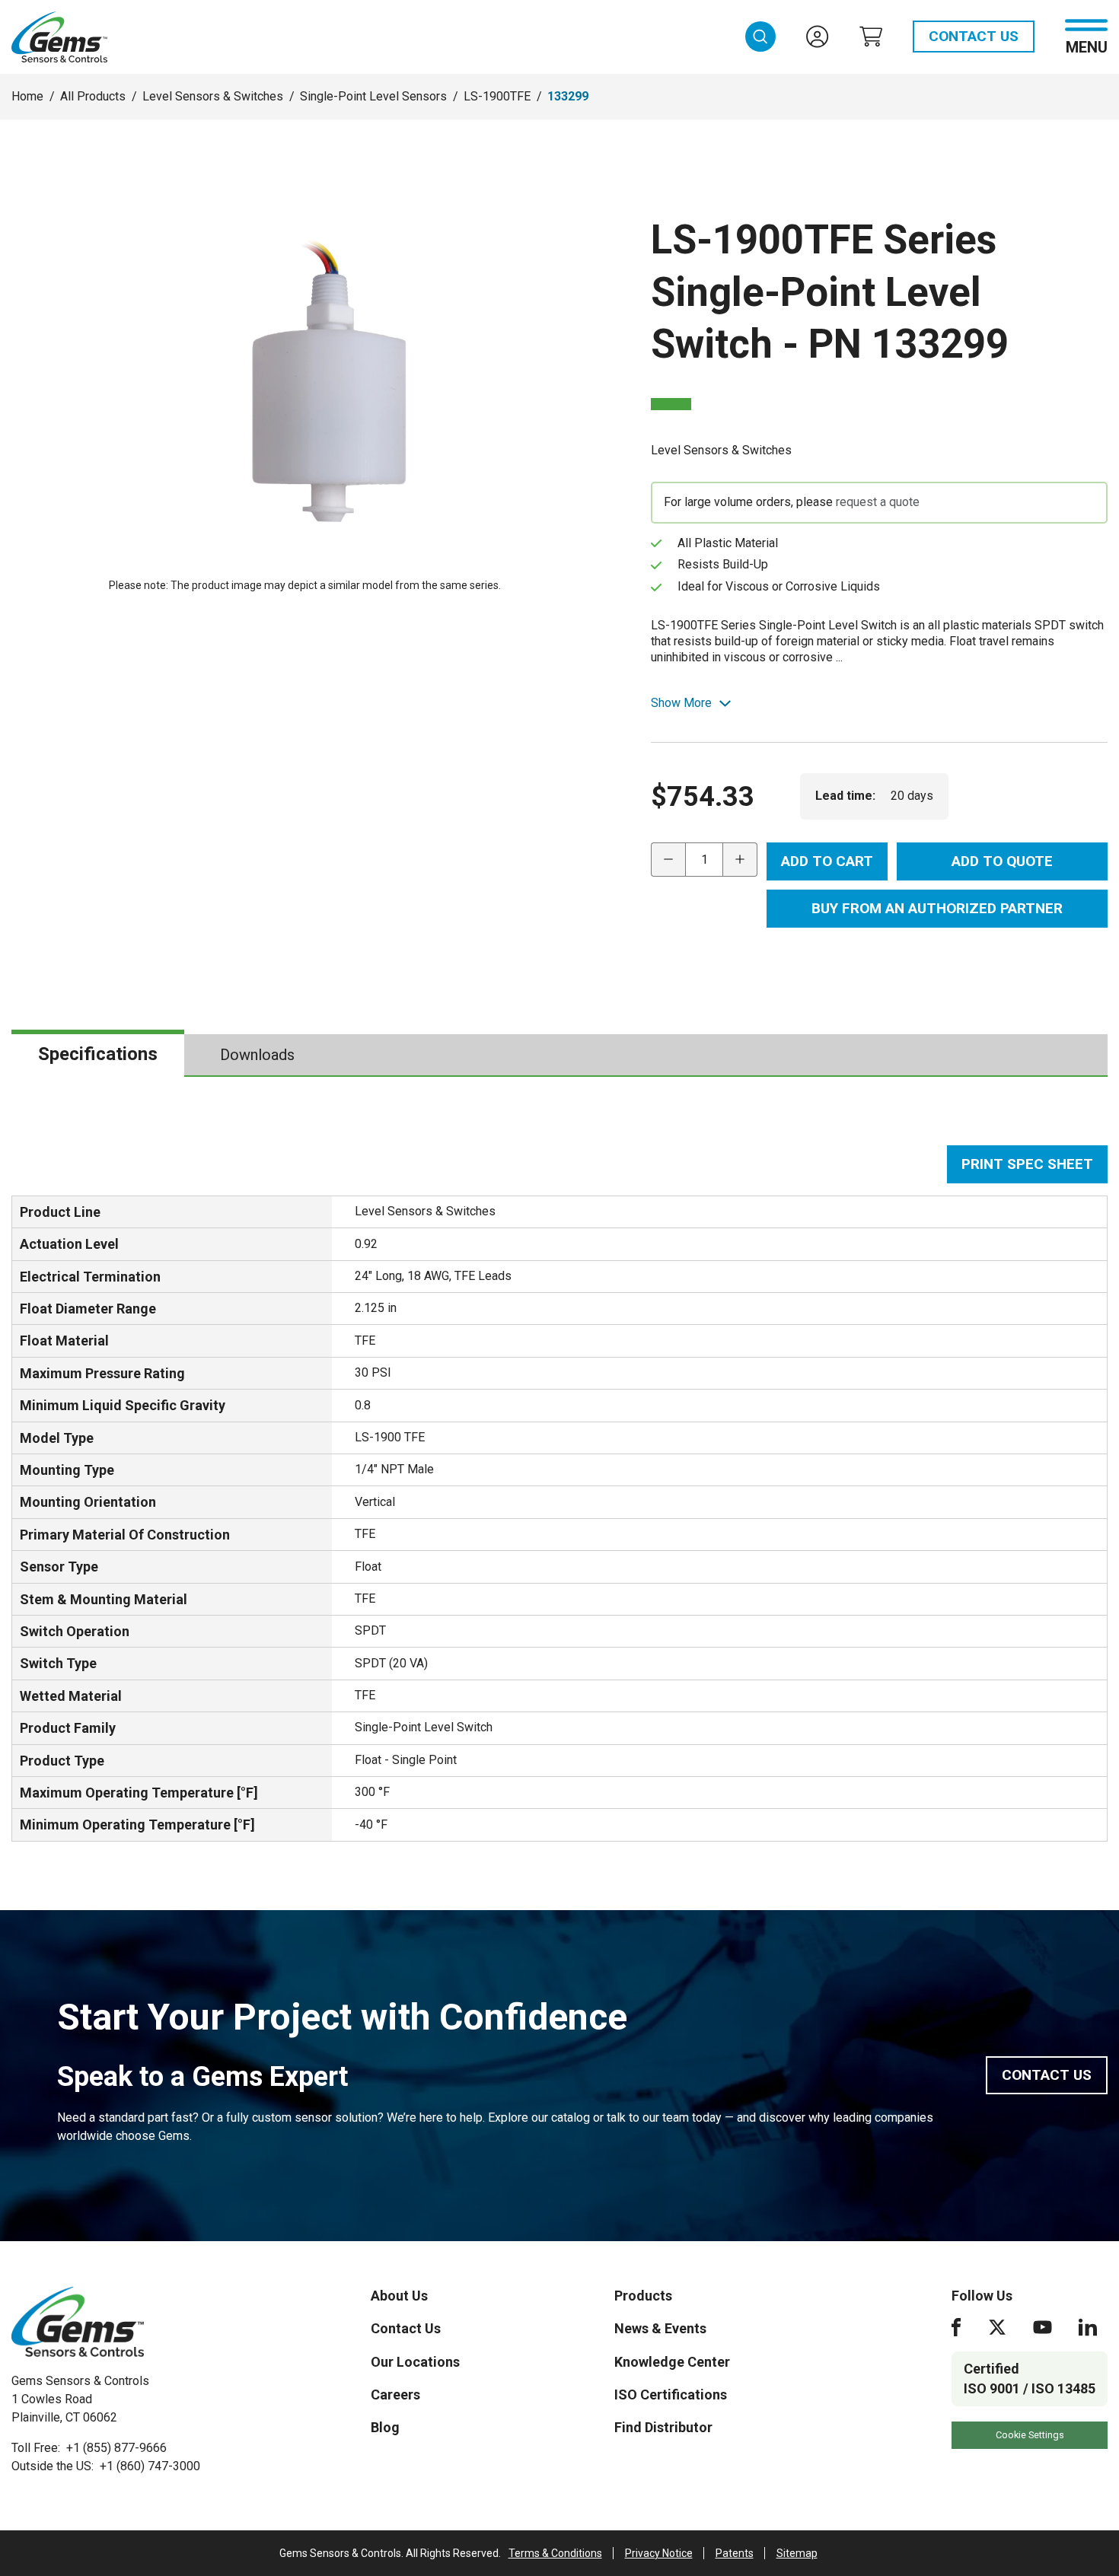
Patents (735, 2553)
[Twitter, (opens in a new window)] (997, 2327)
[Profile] (818, 37)
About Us (399, 2296)
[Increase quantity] (740, 860)
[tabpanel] (559, 1493)
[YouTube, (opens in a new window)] (1042, 2327)
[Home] (78, 2322)
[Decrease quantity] (668, 860)
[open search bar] (760, 37)
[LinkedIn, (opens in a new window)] (1088, 2327)
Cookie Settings (1030, 2435)
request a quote (878, 502)
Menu (1087, 46)
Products (643, 2296)
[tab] (98, 1055)
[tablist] (559, 1056)
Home (27, 96)
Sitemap (797, 2553)
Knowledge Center (672, 2362)
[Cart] (871, 37)
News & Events (660, 2328)
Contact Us (974, 36)
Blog (385, 2427)
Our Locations (415, 2362)
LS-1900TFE (497, 96)
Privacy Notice (659, 2553)
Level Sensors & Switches (213, 96)
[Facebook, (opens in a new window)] (956, 2327)
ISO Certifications (671, 2395)
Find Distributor (663, 2427)
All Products (93, 96)
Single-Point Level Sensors (373, 96)
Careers (395, 2395)
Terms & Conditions (555, 2553)
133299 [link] (568, 96)
